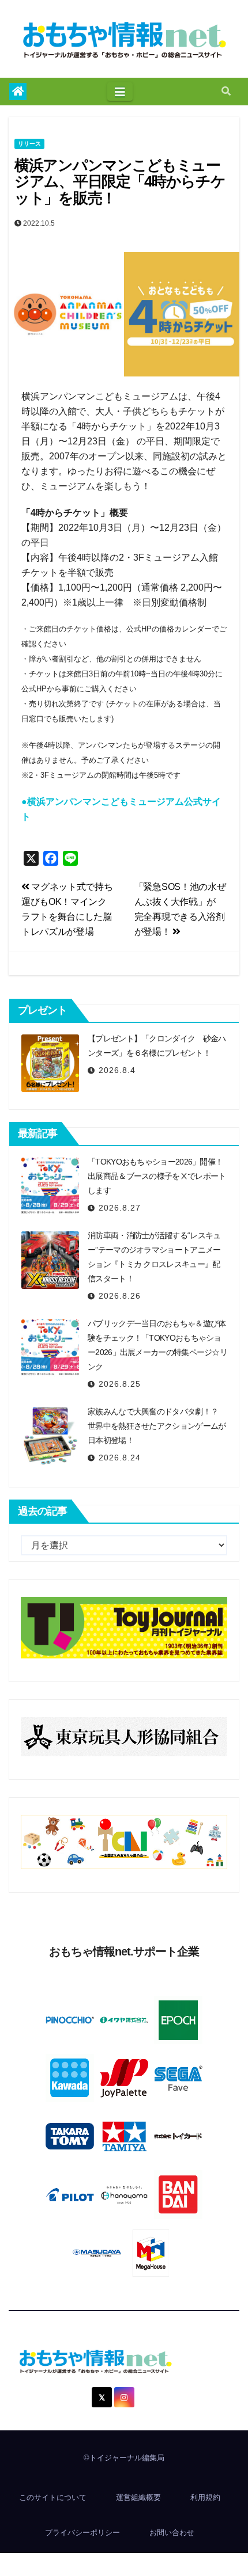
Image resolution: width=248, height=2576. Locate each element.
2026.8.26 (120, 1296)
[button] (226, 91)
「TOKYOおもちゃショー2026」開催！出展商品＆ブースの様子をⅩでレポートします (157, 1176)
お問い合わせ (172, 2533)
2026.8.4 (117, 1070)
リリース (29, 144)
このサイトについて (53, 2497)
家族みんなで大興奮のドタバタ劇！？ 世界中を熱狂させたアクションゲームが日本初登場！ (157, 1426)
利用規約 (205, 2497)
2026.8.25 (120, 1384)
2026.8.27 (120, 1208)
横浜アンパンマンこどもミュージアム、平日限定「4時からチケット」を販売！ (120, 182)
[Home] (18, 92)
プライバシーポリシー (82, 2533)
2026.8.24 (120, 1458)
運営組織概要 (138, 2497)
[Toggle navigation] (120, 92)
